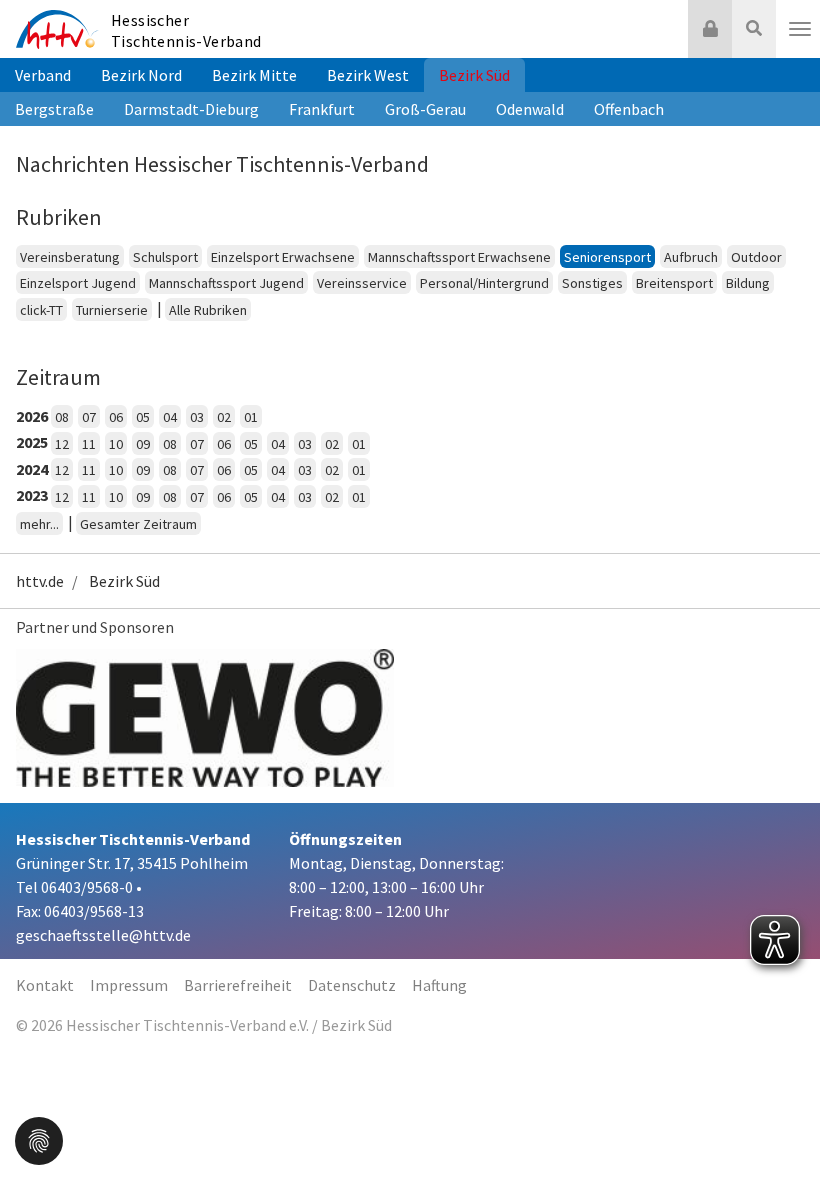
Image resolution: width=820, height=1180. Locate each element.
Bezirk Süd (474, 75)
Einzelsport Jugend (78, 283)
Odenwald (530, 109)
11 (89, 444)
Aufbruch (691, 257)
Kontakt (45, 985)
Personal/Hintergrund (484, 283)
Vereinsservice (362, 283)
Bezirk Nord (141, 75)
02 (224, 417)
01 (251, 417)
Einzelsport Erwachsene (283, 257)
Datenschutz (352, 985)
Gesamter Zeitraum (138, 524)
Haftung (439, 985)
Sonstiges (592, 283)
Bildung (748, 283)
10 (116, 444)
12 (62, 444)
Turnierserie (112, 310)
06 (116, 417)
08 (62, 417)
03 (197, 417)
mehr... (39, 524)
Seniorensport (607, 257)
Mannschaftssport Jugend (226, 283)
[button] (39, 1139)
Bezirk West (368, 75)
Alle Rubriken (208, 310)
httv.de (40, 581)
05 (143, 417)
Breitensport (674, 283)
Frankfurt (322, 109)
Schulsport (165, 257)
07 (89, 417)
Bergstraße (54, 109)
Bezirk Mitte (254, 75)
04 (170, 417)
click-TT (41, 310)
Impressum (129, 985)
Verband (43, 75)
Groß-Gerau (425, 109)
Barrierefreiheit (238, 985)
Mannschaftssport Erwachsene (459, 257)
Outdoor (756, 257)
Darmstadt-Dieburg (191, 109)
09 (143, 444)
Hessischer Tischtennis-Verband (186, 30)
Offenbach (629, 109)
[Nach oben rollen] (780, 1124)
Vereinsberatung (70, 257)
